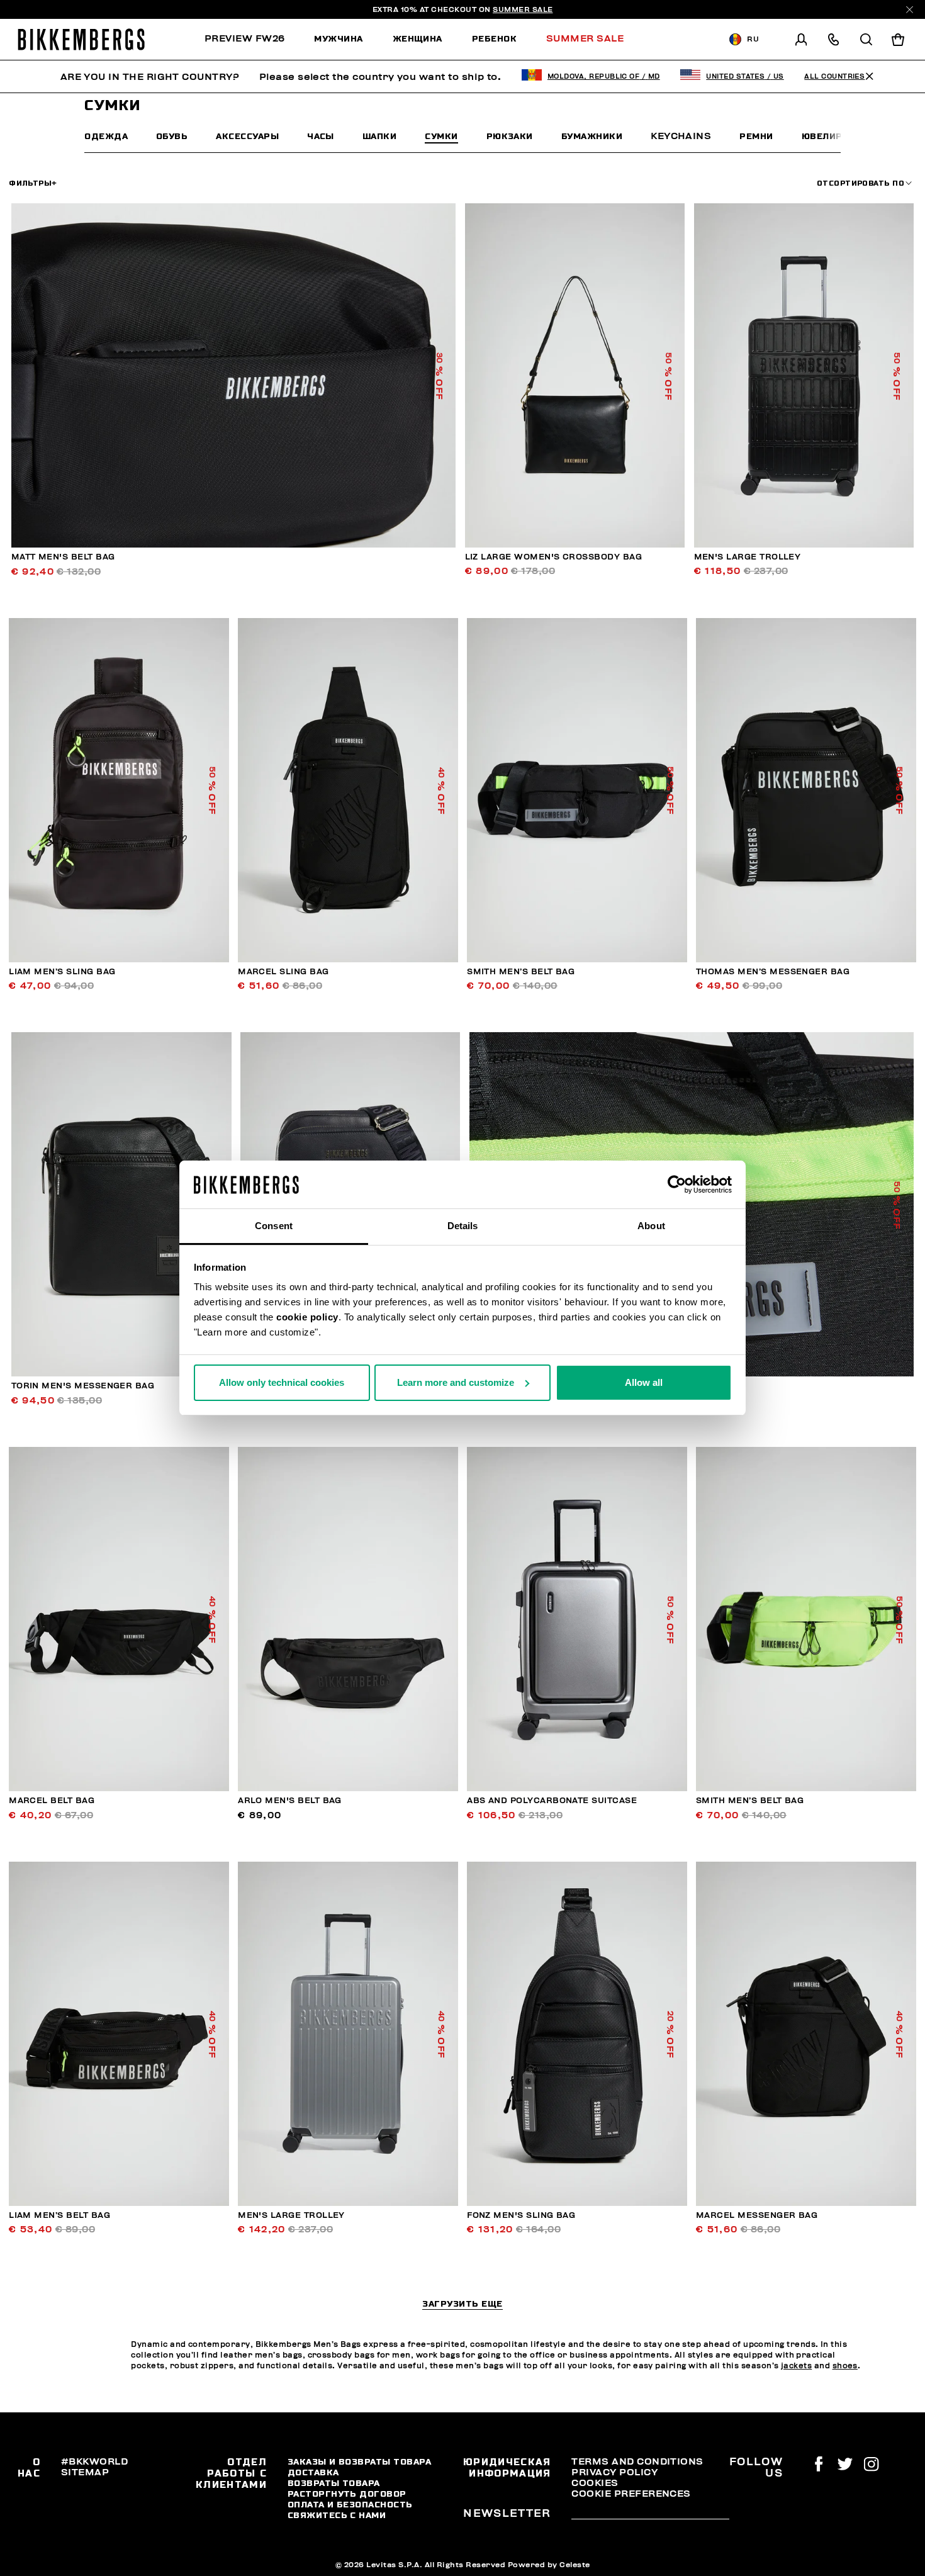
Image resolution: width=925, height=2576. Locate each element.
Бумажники (592, 136)
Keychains (681, 136)
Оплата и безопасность (350, 2504)
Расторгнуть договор (347, 2494)
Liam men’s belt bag (59, 2215)
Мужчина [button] (338, 38)
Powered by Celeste (549, 2565)
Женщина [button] (418, 38)
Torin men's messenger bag (83, 1386)
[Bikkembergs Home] (81, 39)
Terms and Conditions (637, 2461)
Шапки (379, 136)
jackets (796, 2366)
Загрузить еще (462, 2304)
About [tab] (651, 1226)
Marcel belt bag (52, 1801)
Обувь (172, 136)
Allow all (644, 1382)
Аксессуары (247, 136)
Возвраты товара (334, 2483)
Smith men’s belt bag (521, 972)
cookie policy (307, 1317)
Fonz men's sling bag (521, 2215)
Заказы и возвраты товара (359, 2461)
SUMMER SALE (523, 9)
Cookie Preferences (631, 2494)
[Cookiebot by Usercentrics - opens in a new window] (677, 1184)
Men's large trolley (748, 557)
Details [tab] (463, 1226)
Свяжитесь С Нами (337, 2515)
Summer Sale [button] (585, 38)
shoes (845, 2366)
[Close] (910, 10)
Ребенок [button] (494, 38)
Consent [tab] (274, 1226)
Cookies (595, 2483)
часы (321, 136)
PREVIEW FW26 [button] (245, 38)
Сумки (441, 136)
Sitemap (85, 2472)
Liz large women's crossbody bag (554, 557)
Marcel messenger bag (757, 2215)
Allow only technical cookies (282, 1382)
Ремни (756, 136)
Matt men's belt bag (63, 557)
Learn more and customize (456, 1382)
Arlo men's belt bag (290, 1801)
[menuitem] (252, 39)
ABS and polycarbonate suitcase (552, 1801)
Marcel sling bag (283, 972)
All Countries (834, 76)
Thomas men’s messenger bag (773, 972)
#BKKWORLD (94, 2461)
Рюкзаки (510, 136)
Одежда (106, 136)
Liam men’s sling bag (62, 972)
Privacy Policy (614, 2472)
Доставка (313, 2472)
